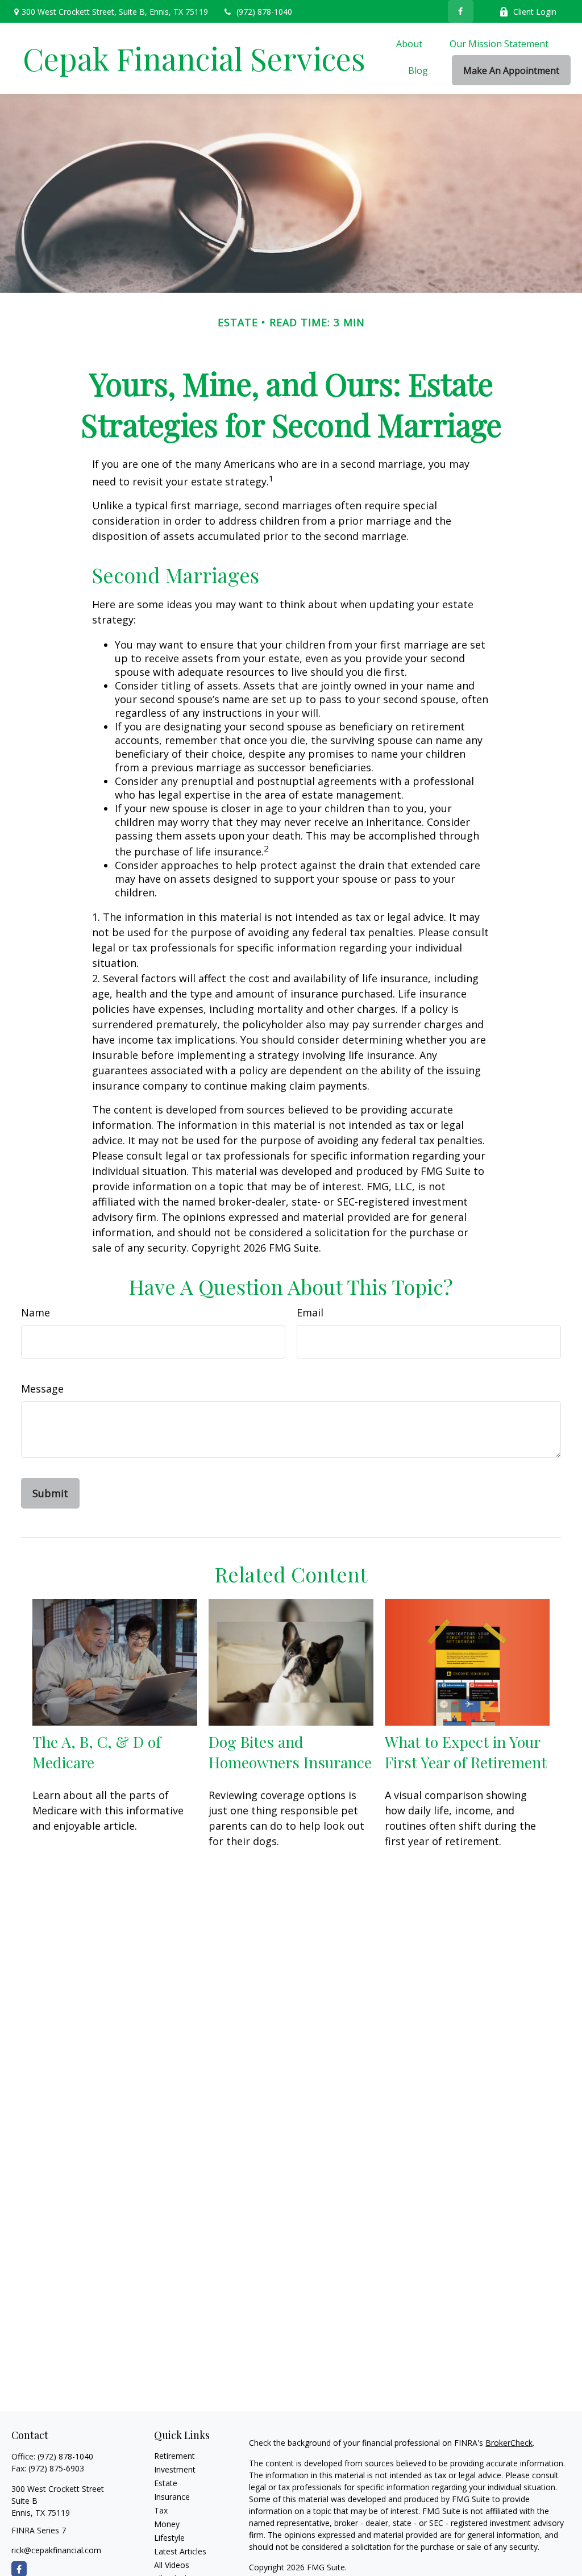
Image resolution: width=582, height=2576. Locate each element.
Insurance (172, 2497)
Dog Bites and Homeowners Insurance (290, 1752)
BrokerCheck (509, 2443)
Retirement (174, 2456)
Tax (161, 2510)
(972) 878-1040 (264, 12)
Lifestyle (169, 2538)
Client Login (535, 12)
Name (36, 1312)
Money (167, 2524)
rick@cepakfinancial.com (56, 2550)
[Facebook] (461, 11)
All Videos (172, 2565)
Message (42, 1389)
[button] (409, 43)
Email (310, 1312)
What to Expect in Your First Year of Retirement (466, 1752)
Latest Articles (180, 2551)
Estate (166, 2483)
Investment (175, 2469)
